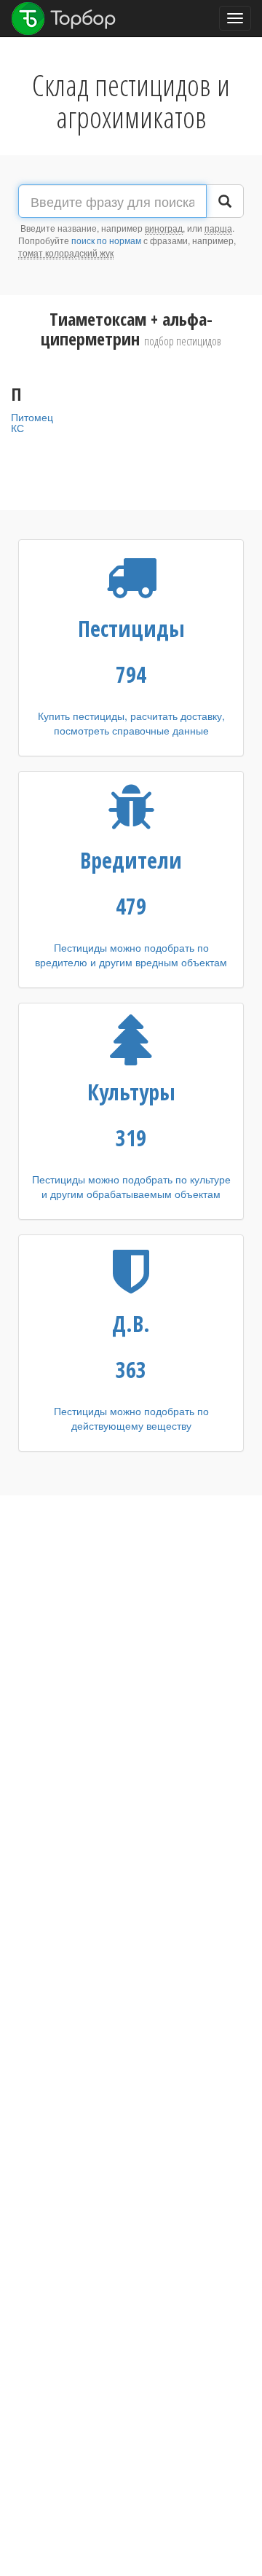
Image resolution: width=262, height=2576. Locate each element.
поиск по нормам (106, 240)
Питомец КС (32, 422)
